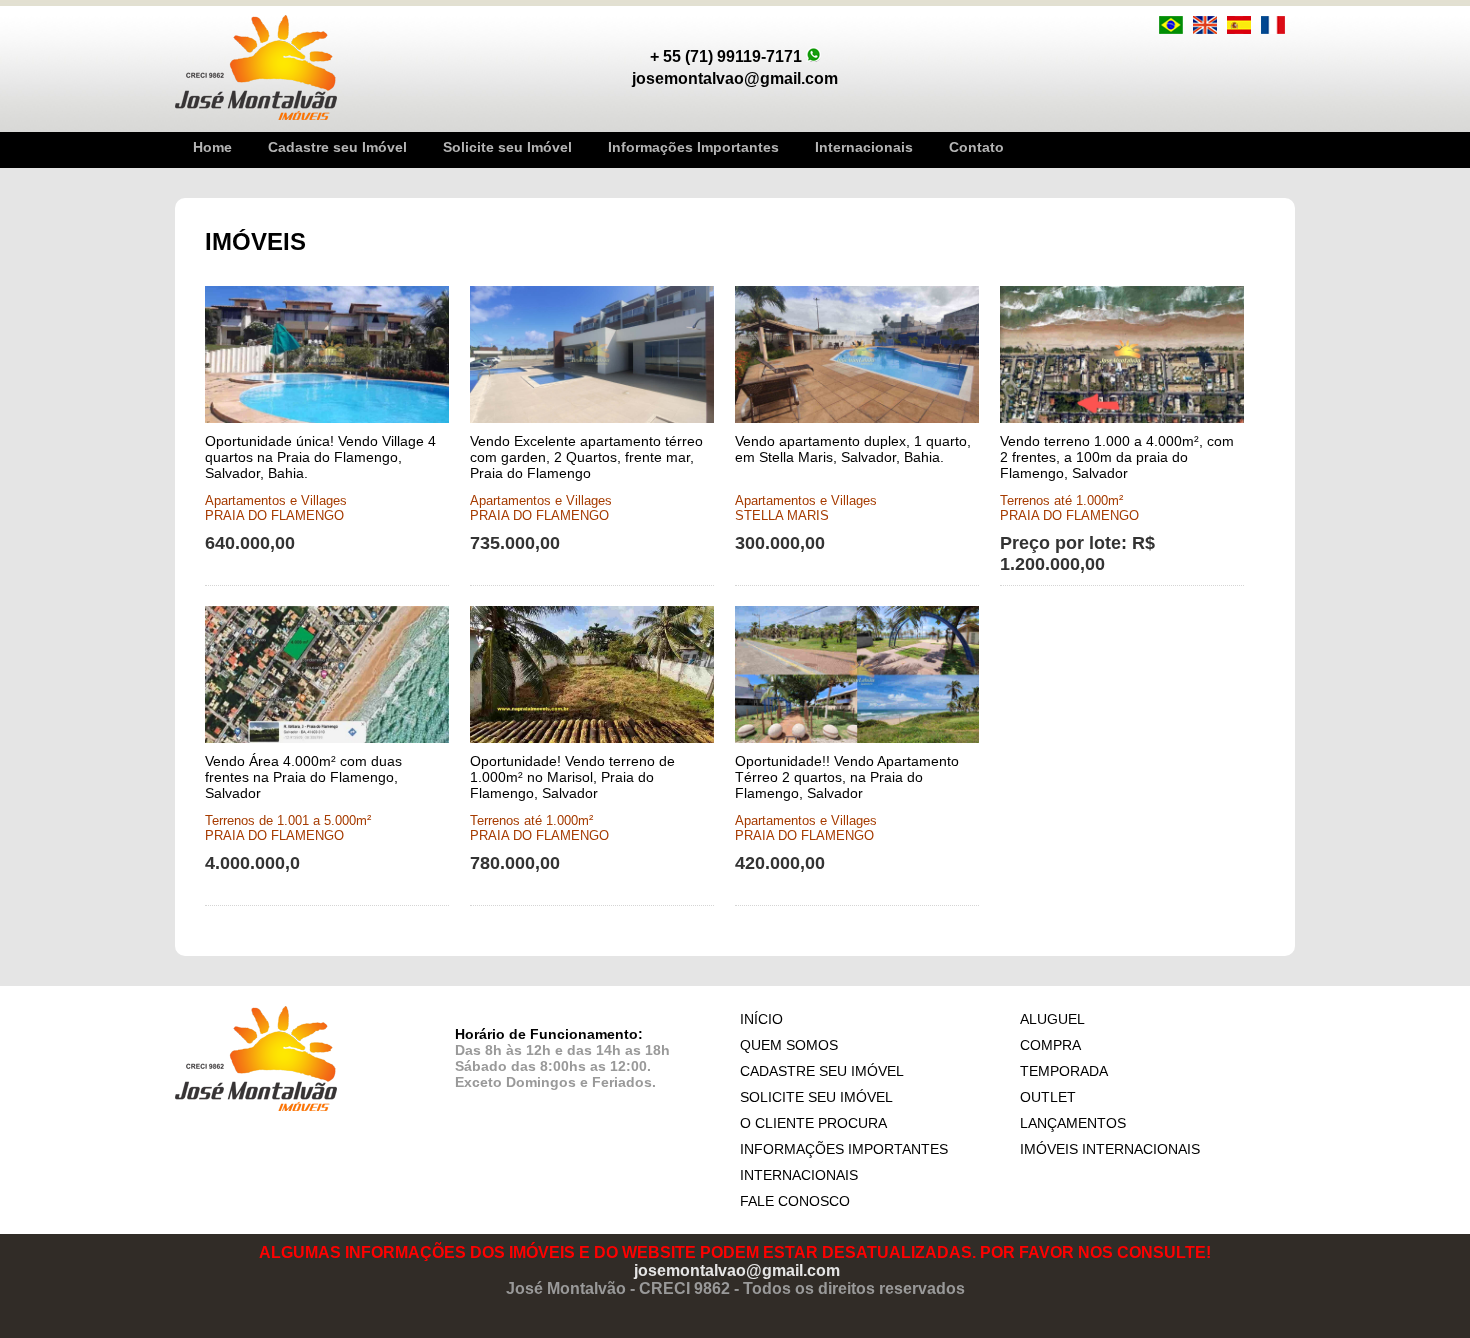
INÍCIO (761, 1019)
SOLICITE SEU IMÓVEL (816, 1097)
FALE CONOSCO (795, 1201)
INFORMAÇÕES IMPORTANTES (844, 1149)
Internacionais (864, 147)
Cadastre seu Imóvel (337, 147)
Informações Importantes (693, 147)
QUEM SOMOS (789, 1045)
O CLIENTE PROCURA (813, 1123)
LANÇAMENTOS (1073, 1123)
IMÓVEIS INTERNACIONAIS (1110, 1149)
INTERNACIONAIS (799, 1175)
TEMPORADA (1064, 1071)
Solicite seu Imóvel (507, 147)
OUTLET (1048, 1097)
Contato (976, 147)
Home (212, 147)
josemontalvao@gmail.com (737, 1270)
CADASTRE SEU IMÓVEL (822, 1071)
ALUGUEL (1052, 1019)
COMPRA (1050, 1045)
